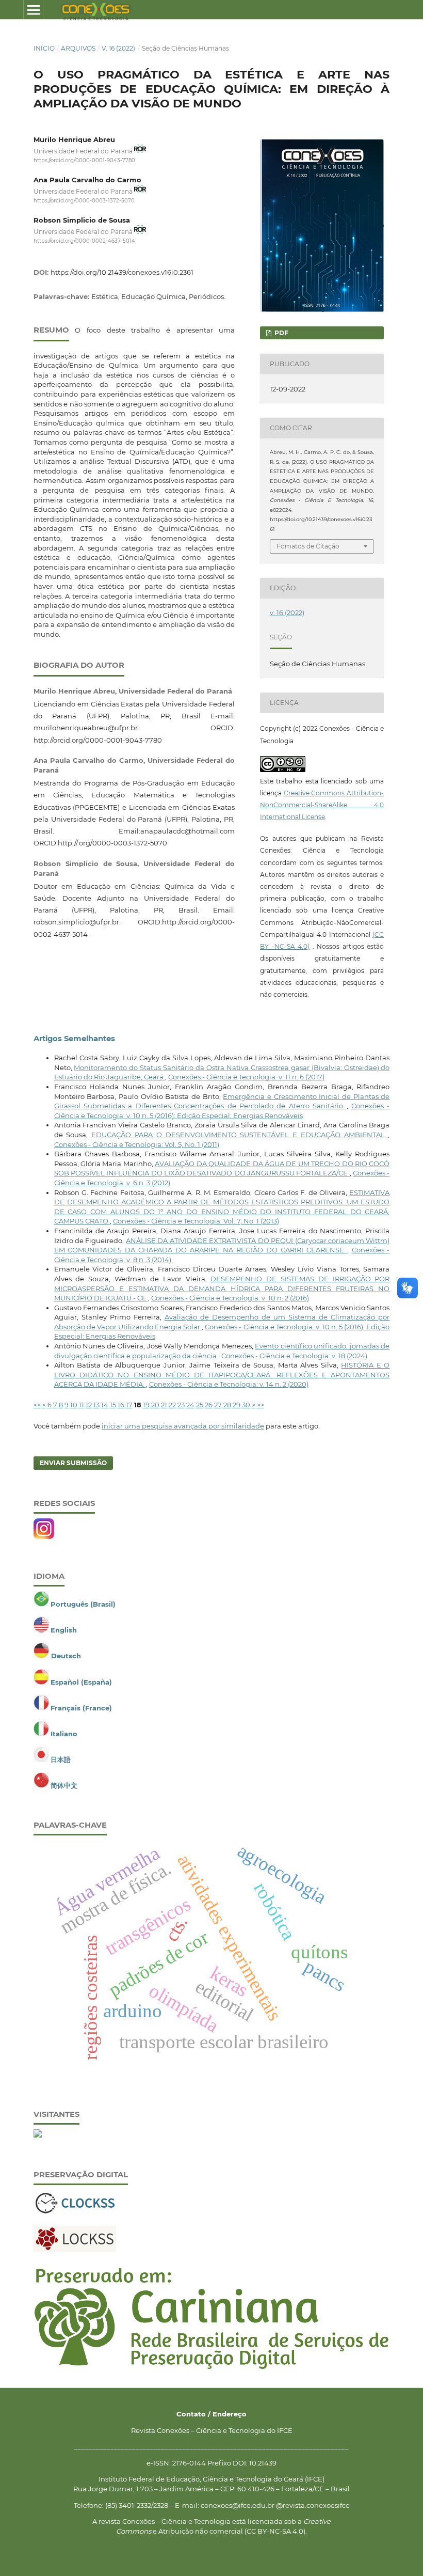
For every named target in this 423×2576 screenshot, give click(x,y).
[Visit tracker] (38, 2135)
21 (164, 1405)
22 (172, 1405)
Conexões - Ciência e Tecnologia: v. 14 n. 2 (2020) (229, 1384)
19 (146, 1405)
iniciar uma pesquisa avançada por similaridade (183, 1426)
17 (129, 1405)
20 (155, 1405)
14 (105, 1405)
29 (237, 1405)
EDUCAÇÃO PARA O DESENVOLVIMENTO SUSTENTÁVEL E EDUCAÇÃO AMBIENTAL (240, 1135)
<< (37, 1405)
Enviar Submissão (73, 1463)
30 (246, 1405)
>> (261, 1405)
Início (44, 48)
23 (181, 1405)
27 (218, 1405)
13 (96, 1405)
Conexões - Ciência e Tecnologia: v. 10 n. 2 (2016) (230, 1298)
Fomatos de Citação (308, 546)
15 (113, 1405)
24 (190, 1405)
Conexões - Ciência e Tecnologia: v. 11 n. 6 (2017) (246, 1077)
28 (227, 1405)
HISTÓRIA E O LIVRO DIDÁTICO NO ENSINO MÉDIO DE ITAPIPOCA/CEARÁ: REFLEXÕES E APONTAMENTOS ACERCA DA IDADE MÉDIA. (222, 1375)
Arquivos (78, 48)
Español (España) (81, 1682)
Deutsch (66, 1656)
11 (82, 1405)
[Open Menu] (33, 10)
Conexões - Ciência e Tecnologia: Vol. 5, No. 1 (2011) (137, 1144)
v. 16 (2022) (118, 48)
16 (121, 1405)
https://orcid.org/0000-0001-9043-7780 (84, 160)
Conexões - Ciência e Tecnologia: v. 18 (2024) (294, 1356)
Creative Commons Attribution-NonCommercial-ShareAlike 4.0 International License (322, 805)
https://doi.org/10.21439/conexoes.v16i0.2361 (122, 272)
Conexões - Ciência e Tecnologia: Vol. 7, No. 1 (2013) (196, 1221)
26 (209, 1405)
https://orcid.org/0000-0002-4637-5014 (84, 241)
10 (74, 1405)
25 (200, 1405)
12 (89, 1405)
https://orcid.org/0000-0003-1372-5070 (84, 201)
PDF (281, 333)
